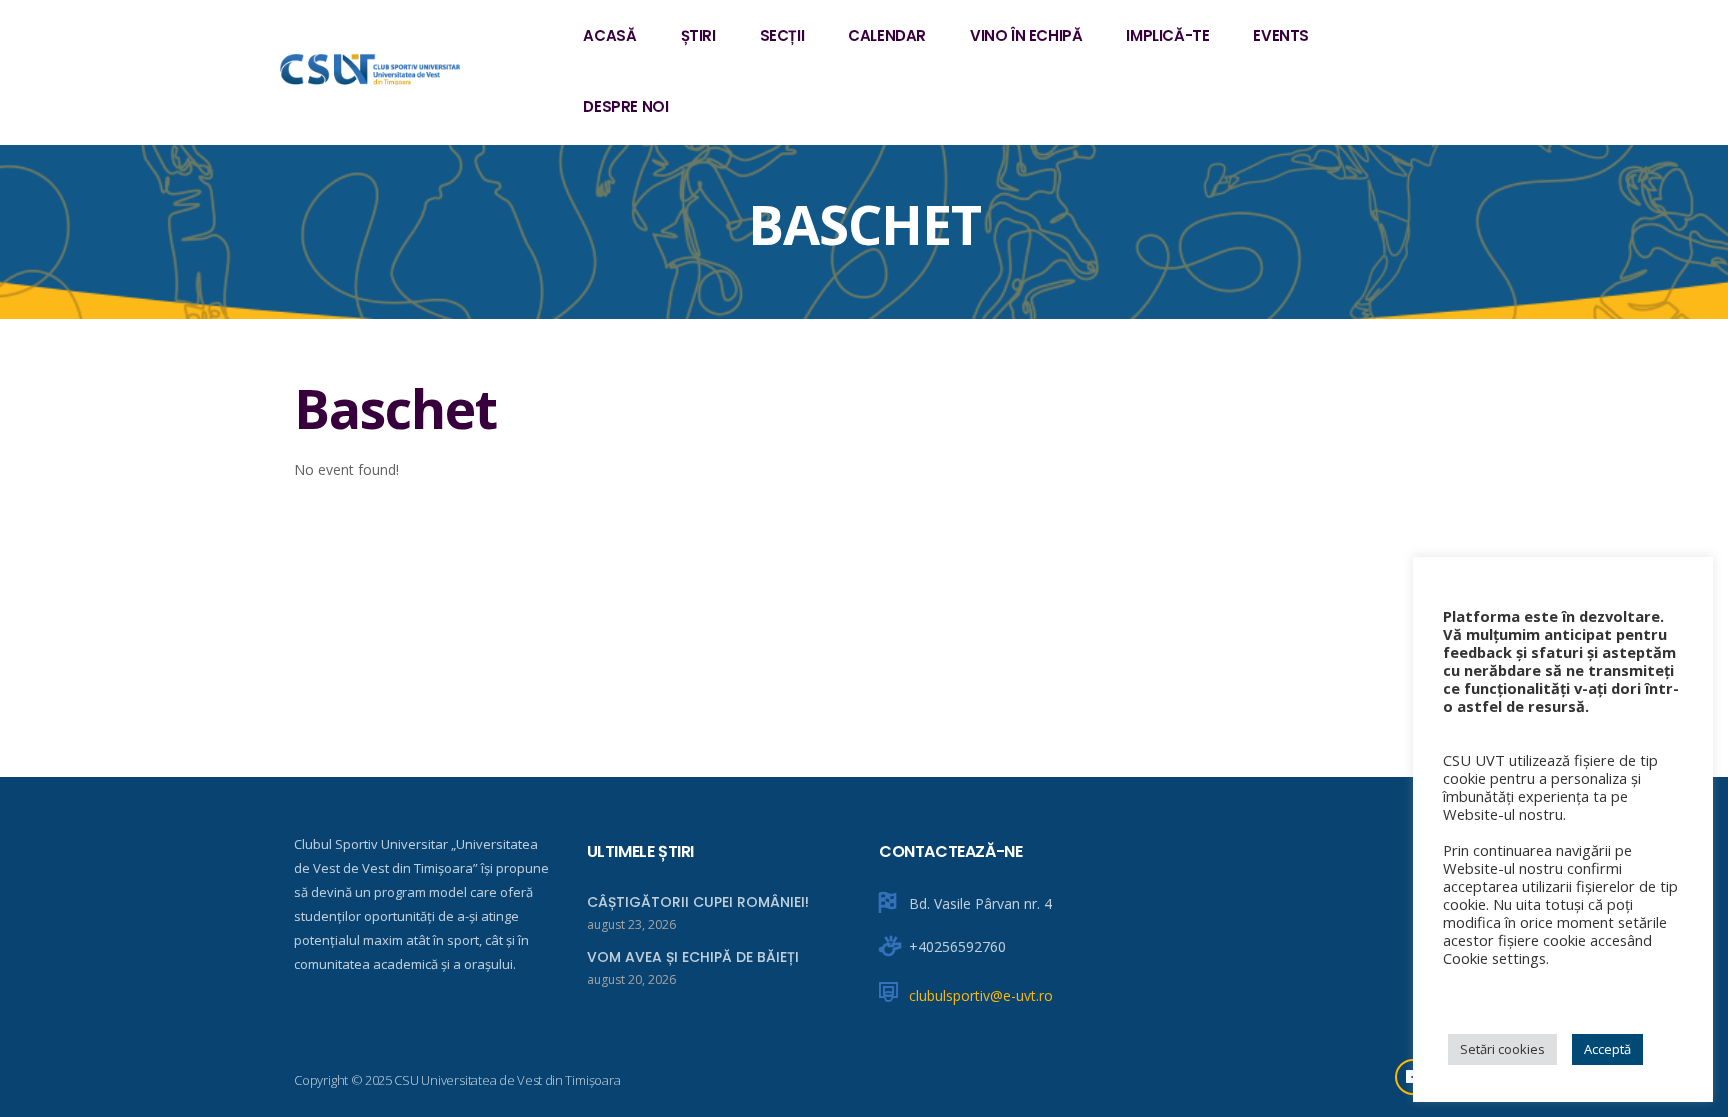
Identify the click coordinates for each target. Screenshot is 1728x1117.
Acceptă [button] (1607, 1049)
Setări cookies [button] (1502, 1049)
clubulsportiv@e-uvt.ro (981, 995)
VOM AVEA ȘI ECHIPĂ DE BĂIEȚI (693, 957)
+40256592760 (957, 946)
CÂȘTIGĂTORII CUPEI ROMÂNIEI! (698, 902)
